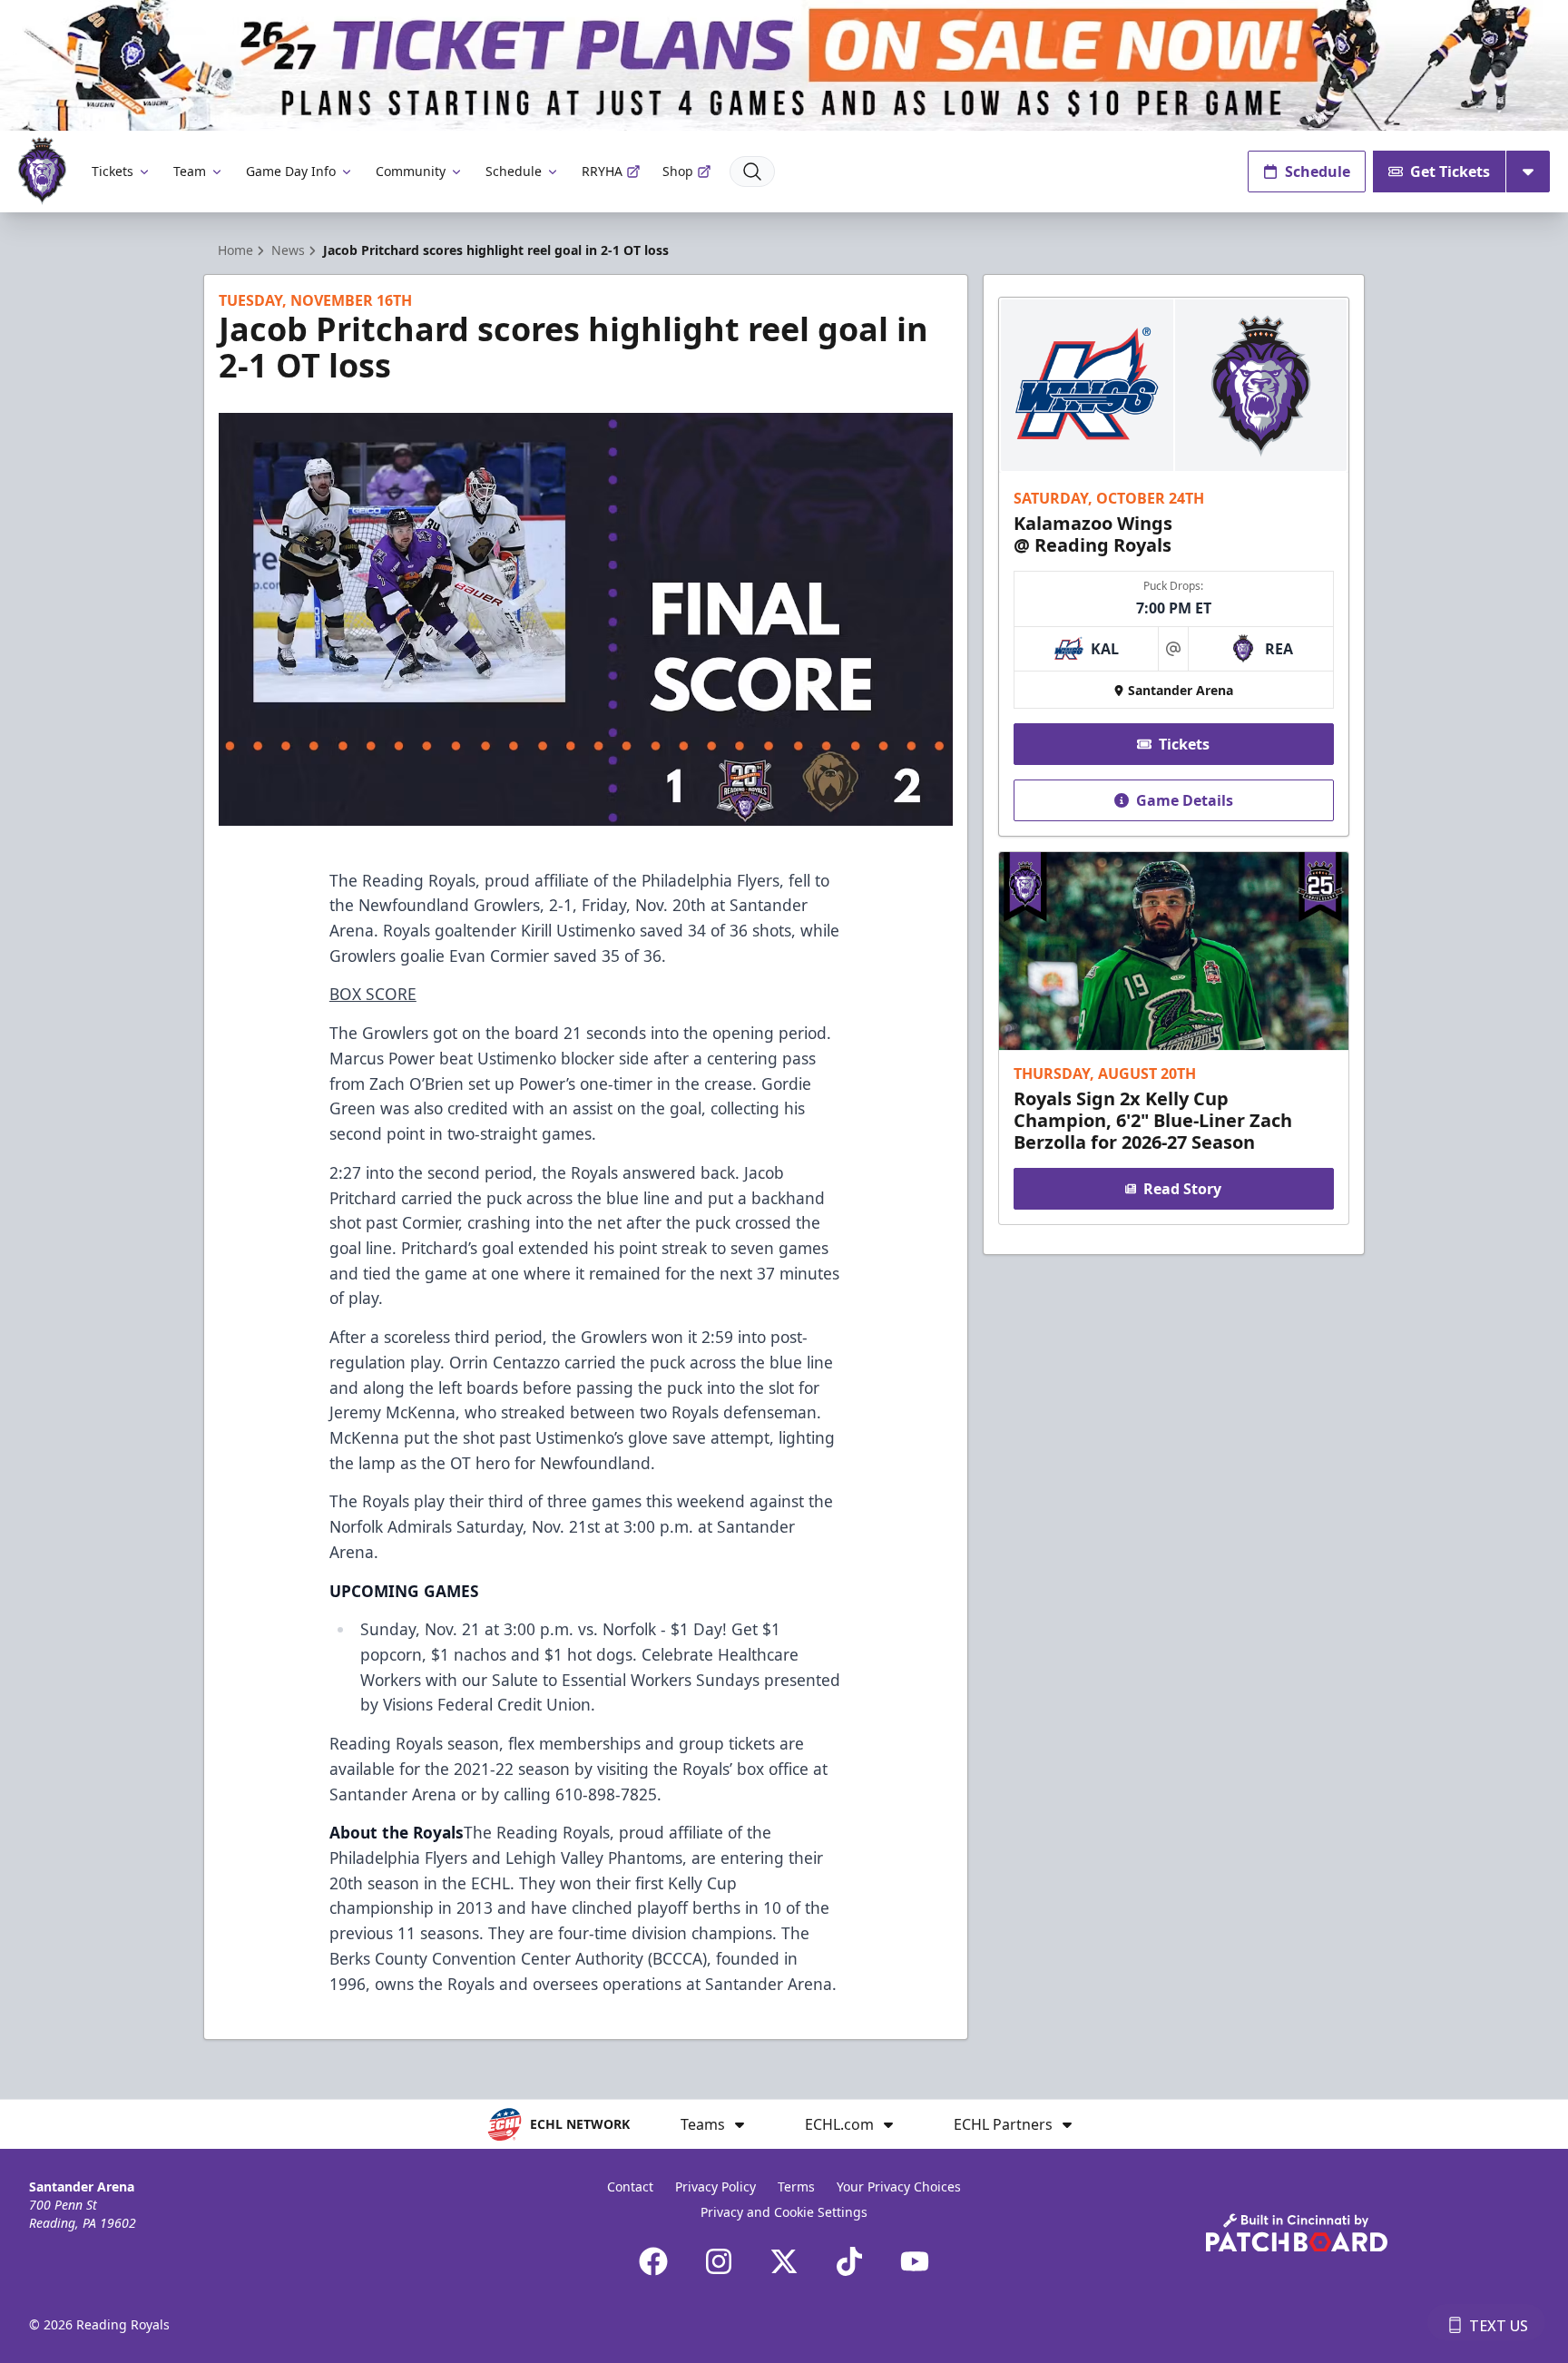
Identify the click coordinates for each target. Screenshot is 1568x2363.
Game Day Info (291, 171)
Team (190, 171)
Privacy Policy (715, 2187)
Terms (796, 2187)
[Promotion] (784, 65)
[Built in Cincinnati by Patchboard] (1297, 2233)
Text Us (1499, 2326)
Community (411, 171)
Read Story (1182, 1189)
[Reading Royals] (42, 171)
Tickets (113, 171)
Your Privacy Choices (899, 2187)
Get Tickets (1450, 172)
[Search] (752, 172)
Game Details (1185, 800)
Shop (678, 171)
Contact (630, 2187)
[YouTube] (915, 2261)
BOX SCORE (373, 994)
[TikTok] (849, 2261)
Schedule (514, 171)
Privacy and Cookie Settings (784, 2212)
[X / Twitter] (784, 2261)
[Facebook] (653, 2261)
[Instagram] (719, 2261)
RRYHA (602, 171)
